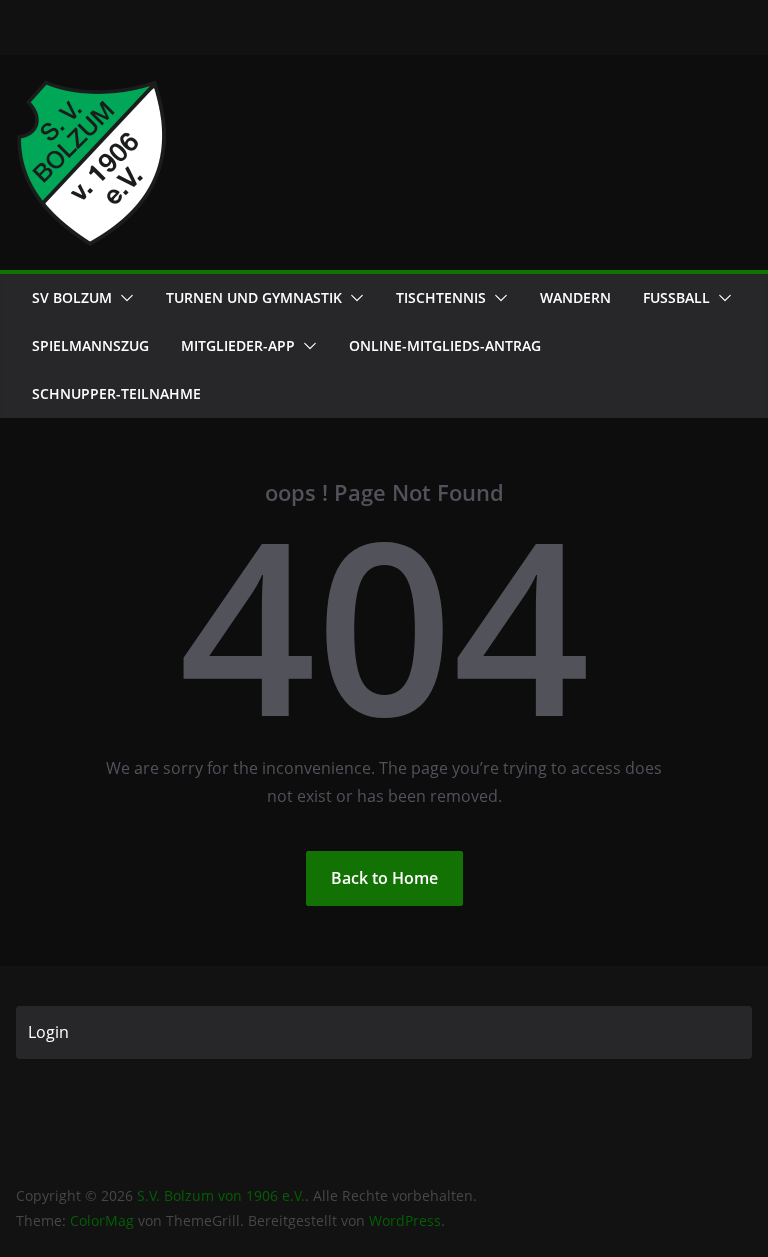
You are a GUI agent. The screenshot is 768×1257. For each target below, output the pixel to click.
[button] (123, 298)
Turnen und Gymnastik (254, 297)
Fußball (676, 297)
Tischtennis (441, 297)
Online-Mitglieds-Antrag (445, 345)
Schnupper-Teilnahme (116, 393)
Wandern (575, 297)
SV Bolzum (72, 297)
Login (48, 1032)
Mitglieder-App (238, 345)
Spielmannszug (90, 345)
